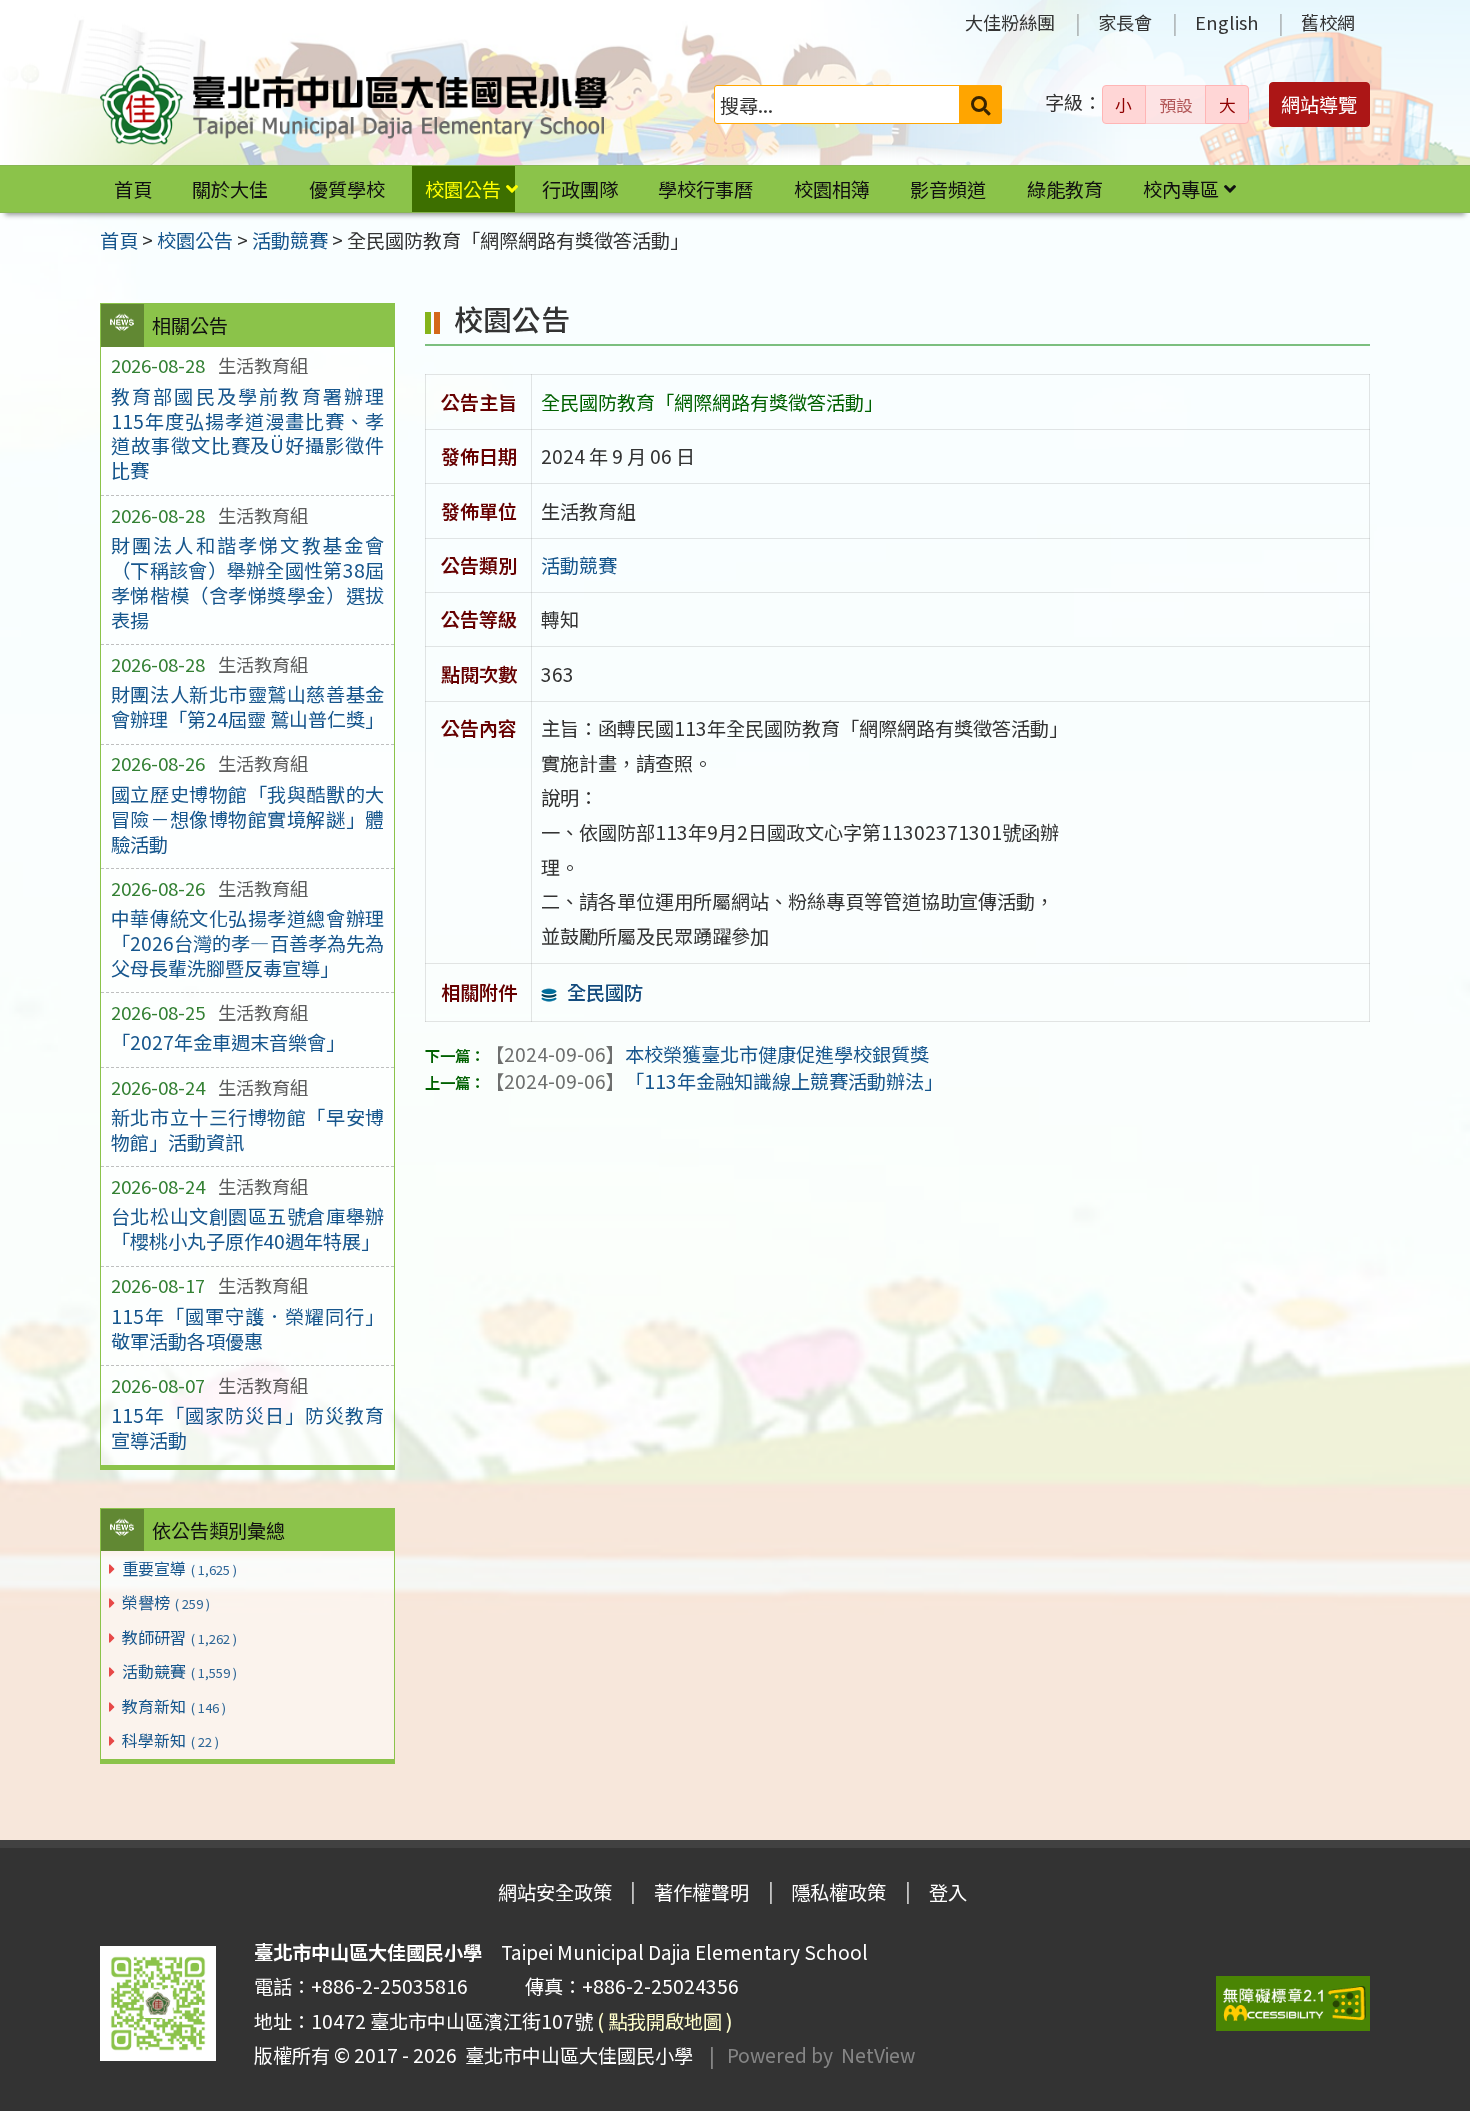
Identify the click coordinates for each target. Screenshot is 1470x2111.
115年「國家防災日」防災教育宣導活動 (247, 1427)
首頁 (133, 189)
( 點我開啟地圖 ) (665, 2021)
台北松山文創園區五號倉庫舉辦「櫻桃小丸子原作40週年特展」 (247, 1228)
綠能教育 (1065, 189)
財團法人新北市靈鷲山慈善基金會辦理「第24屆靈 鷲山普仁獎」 (247, 706)
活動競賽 (179, 1671)
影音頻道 (948, 189)
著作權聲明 (701, 1892)
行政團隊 (580, 189)
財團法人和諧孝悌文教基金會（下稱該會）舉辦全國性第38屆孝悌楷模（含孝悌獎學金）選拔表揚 (247, 582)
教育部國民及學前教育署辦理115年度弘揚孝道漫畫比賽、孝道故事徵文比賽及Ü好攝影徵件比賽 (247, 433)
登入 (948, 1892)
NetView (878, 2055)
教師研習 (179, 1637)
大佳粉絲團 (1010, 22)
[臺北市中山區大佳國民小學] (354, 104)
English (1226, 22)
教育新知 (174, 1706)
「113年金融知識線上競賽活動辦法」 (714, 1081)
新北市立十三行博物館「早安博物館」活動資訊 (247, 1129)
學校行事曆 (705, 189)
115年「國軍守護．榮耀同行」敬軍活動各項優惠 (247, 1328)
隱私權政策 (838, 1892)
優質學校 (347, 189)
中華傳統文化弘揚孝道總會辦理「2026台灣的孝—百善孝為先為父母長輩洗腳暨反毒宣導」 (247, 943)
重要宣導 (179, 1568)
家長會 (1125, 22)
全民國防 (605, 992)
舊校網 (1328, 22)
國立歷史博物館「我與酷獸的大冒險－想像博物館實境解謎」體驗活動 (247, 819)
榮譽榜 (166, 1602)
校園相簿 (832, 189)
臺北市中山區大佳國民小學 (575, 2055)
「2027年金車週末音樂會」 (228, 1042)
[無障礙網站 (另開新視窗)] (1293, 2003)
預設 (1176, 105)
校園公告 (463, 189)
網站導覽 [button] (1319, 104)
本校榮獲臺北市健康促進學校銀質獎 (707, 1054)
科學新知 (170, 1740)
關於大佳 (230, 189)
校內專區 (1181, 189)
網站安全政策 (555, 1892)
